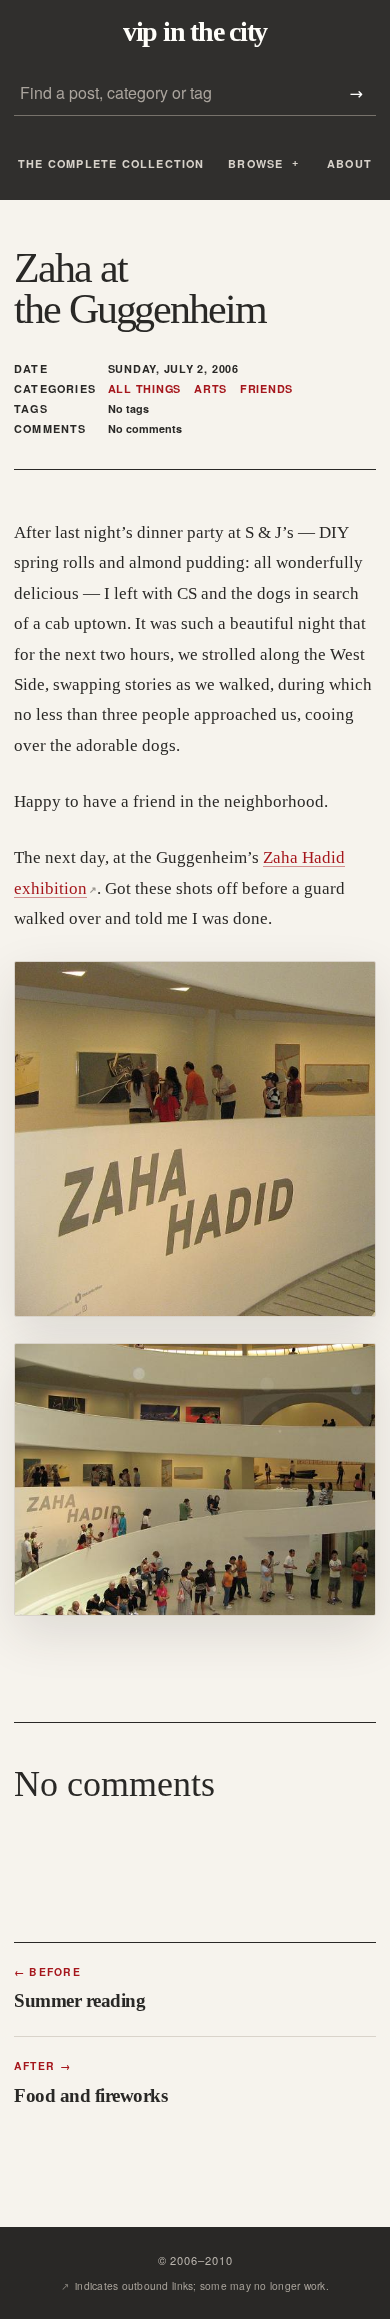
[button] (195, 1139)
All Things (145, 389)
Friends (266, 389)
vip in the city (195, 32)
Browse (255, 163)
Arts (210, 389)
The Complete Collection (111, 163)
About (349, 163)
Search (356, 93)
